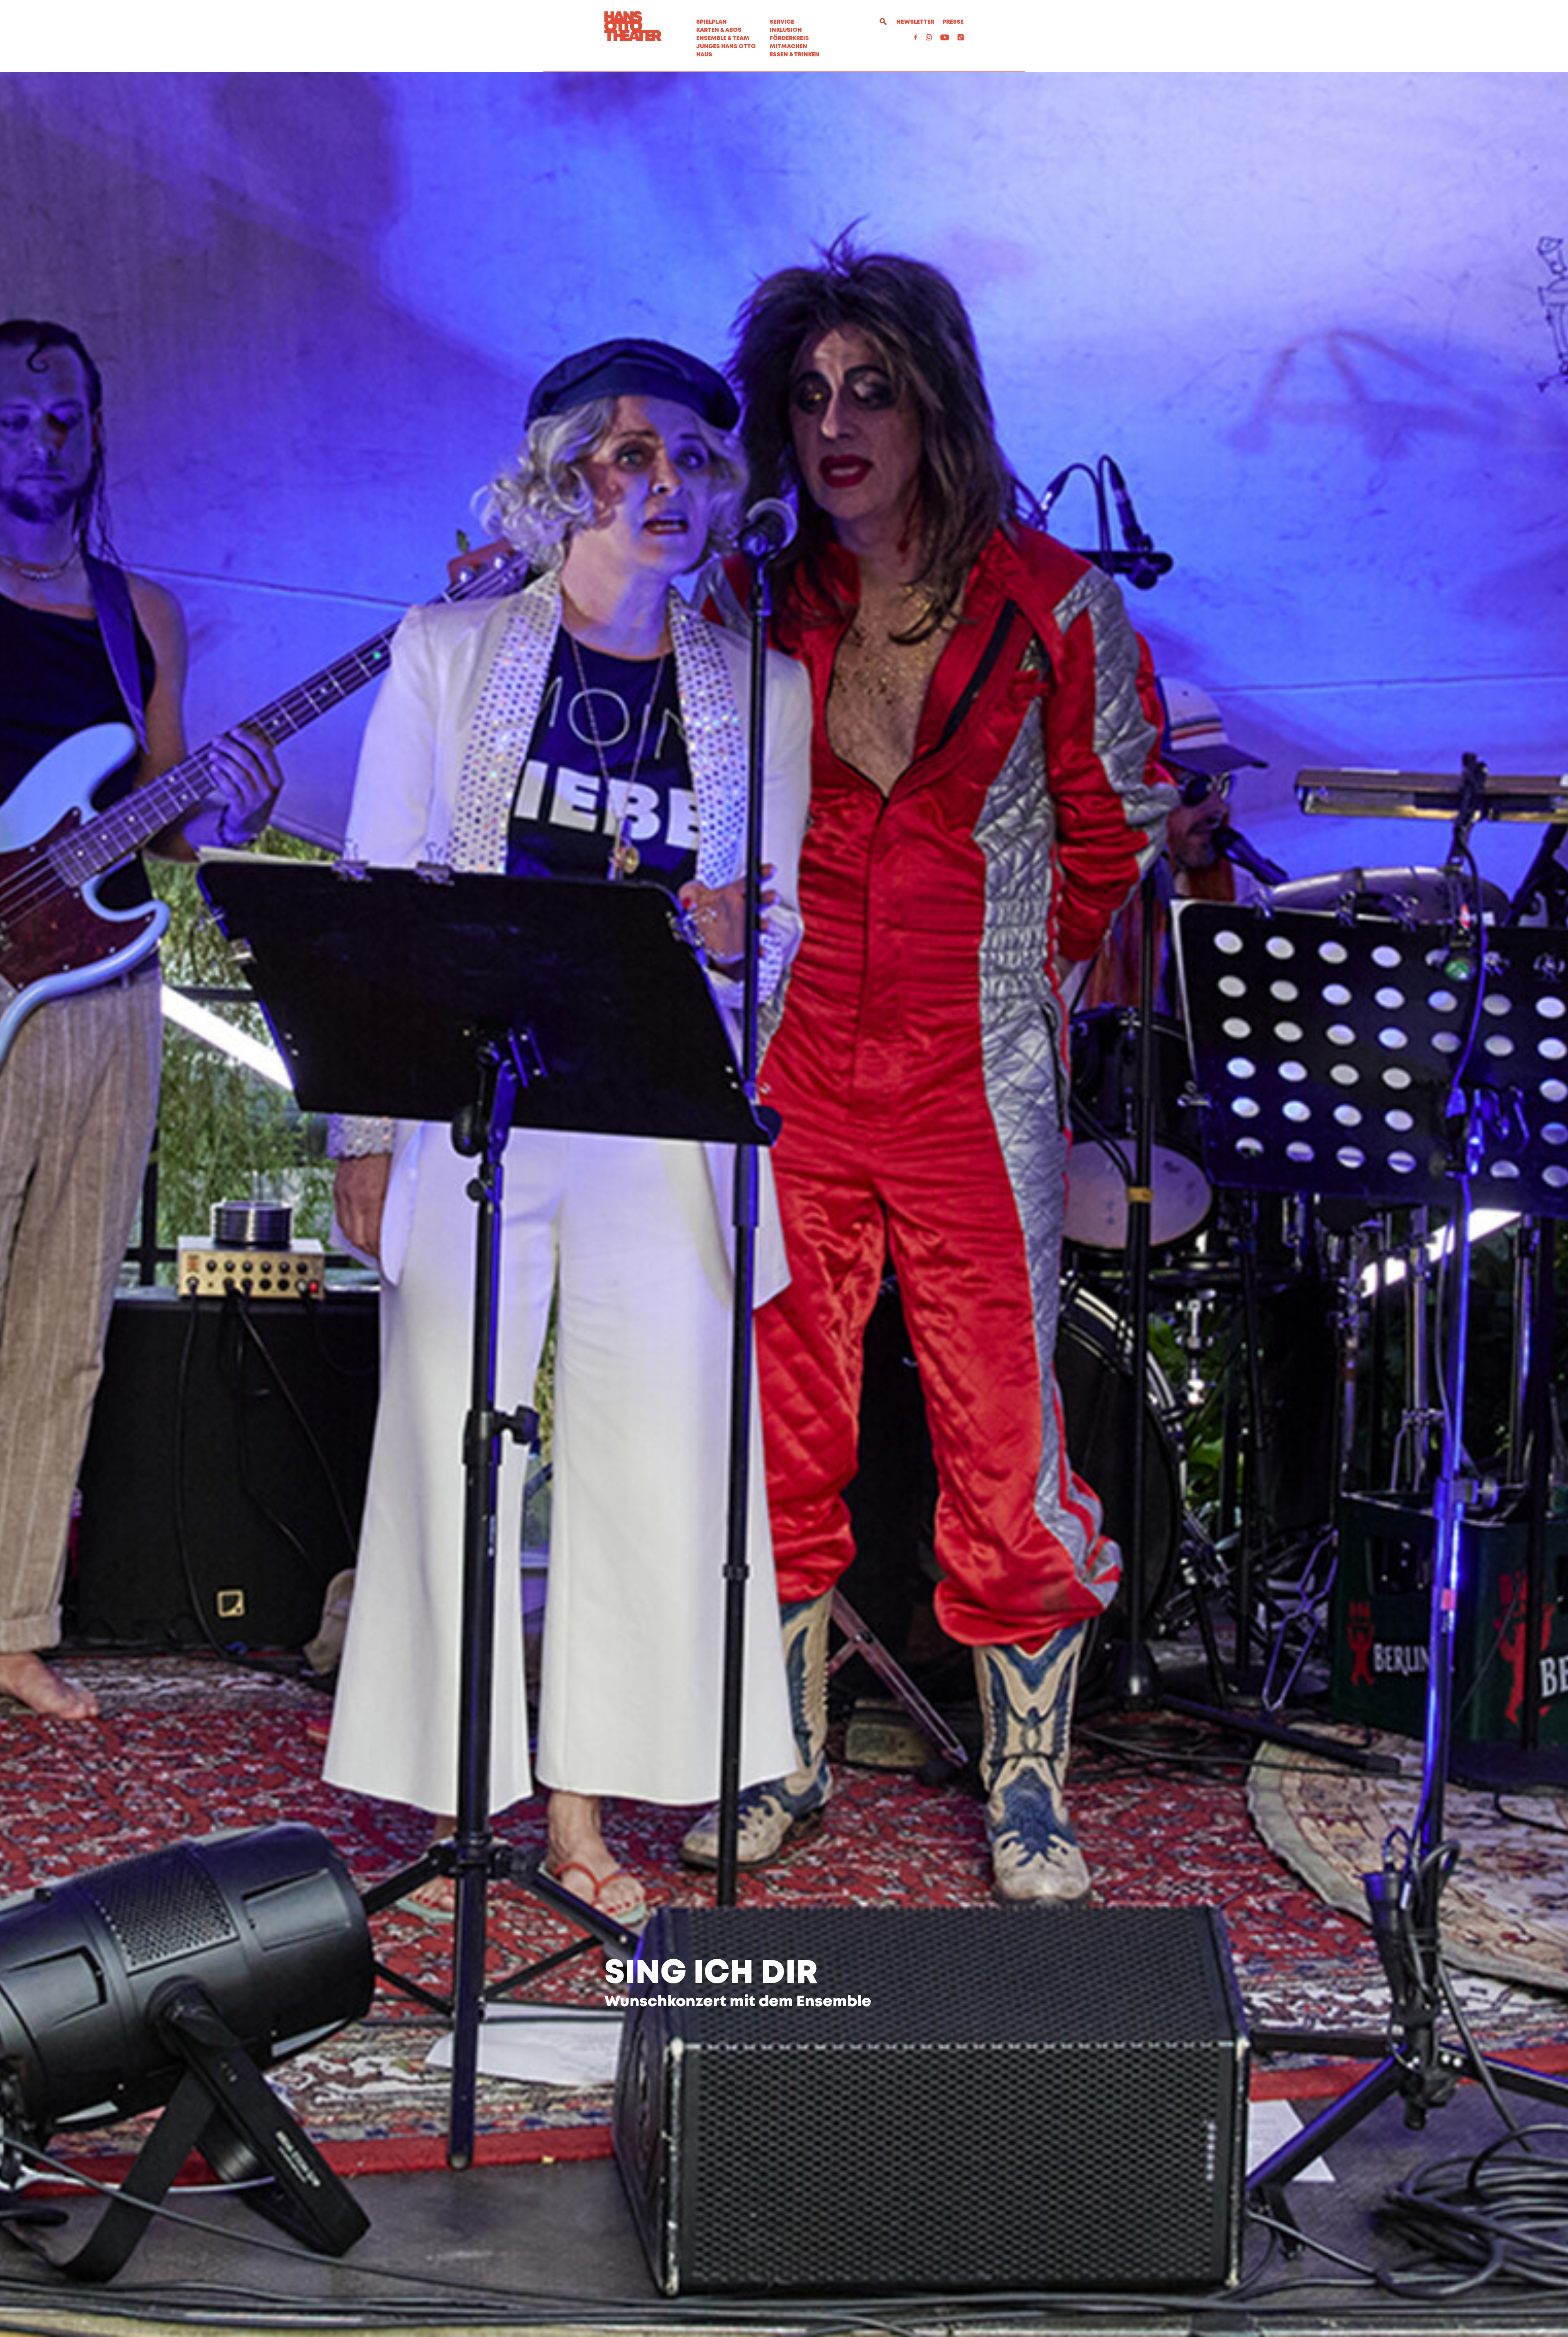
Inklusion (786, 30)
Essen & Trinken (795, 55)
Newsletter (915, 22)
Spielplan (712, 22)
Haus (704, 55)
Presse (953, 22)
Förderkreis (789, 38)
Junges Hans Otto (726, 47)
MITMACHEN (788, 47)
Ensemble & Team (723, 38)
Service (782, 22)
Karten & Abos (719, 30)
